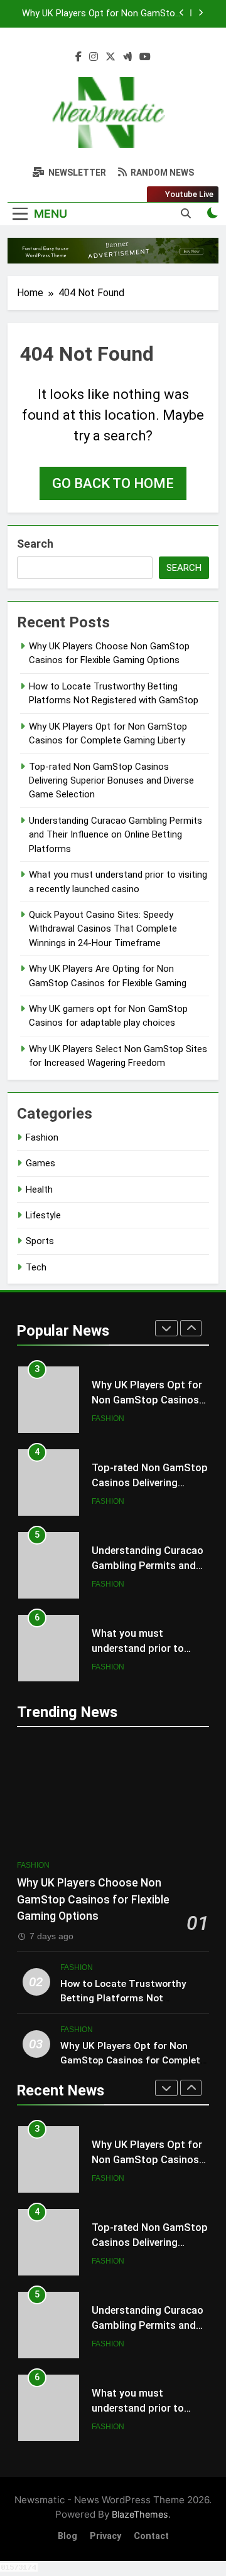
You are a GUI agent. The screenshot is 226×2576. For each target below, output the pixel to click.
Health (39, 1190)
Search (35, 544)
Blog (67, 2536)
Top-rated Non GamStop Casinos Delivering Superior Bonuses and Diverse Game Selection (111, 781)
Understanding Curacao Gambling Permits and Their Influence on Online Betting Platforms (116, 835)
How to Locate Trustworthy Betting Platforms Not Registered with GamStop (123, 1998)
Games (40, 1163)
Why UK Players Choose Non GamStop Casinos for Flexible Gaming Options (93, 1899)
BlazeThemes (140, 2514)
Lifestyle (43, 1215)
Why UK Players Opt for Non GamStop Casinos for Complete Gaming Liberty (101, 14)
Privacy (105, 2536)
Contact (151, 2536)
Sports (40, 1241)
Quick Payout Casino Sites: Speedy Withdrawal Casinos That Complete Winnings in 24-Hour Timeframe (103, 929)
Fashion (42, 1137)
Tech (36, 1267)
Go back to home (113, 483)
